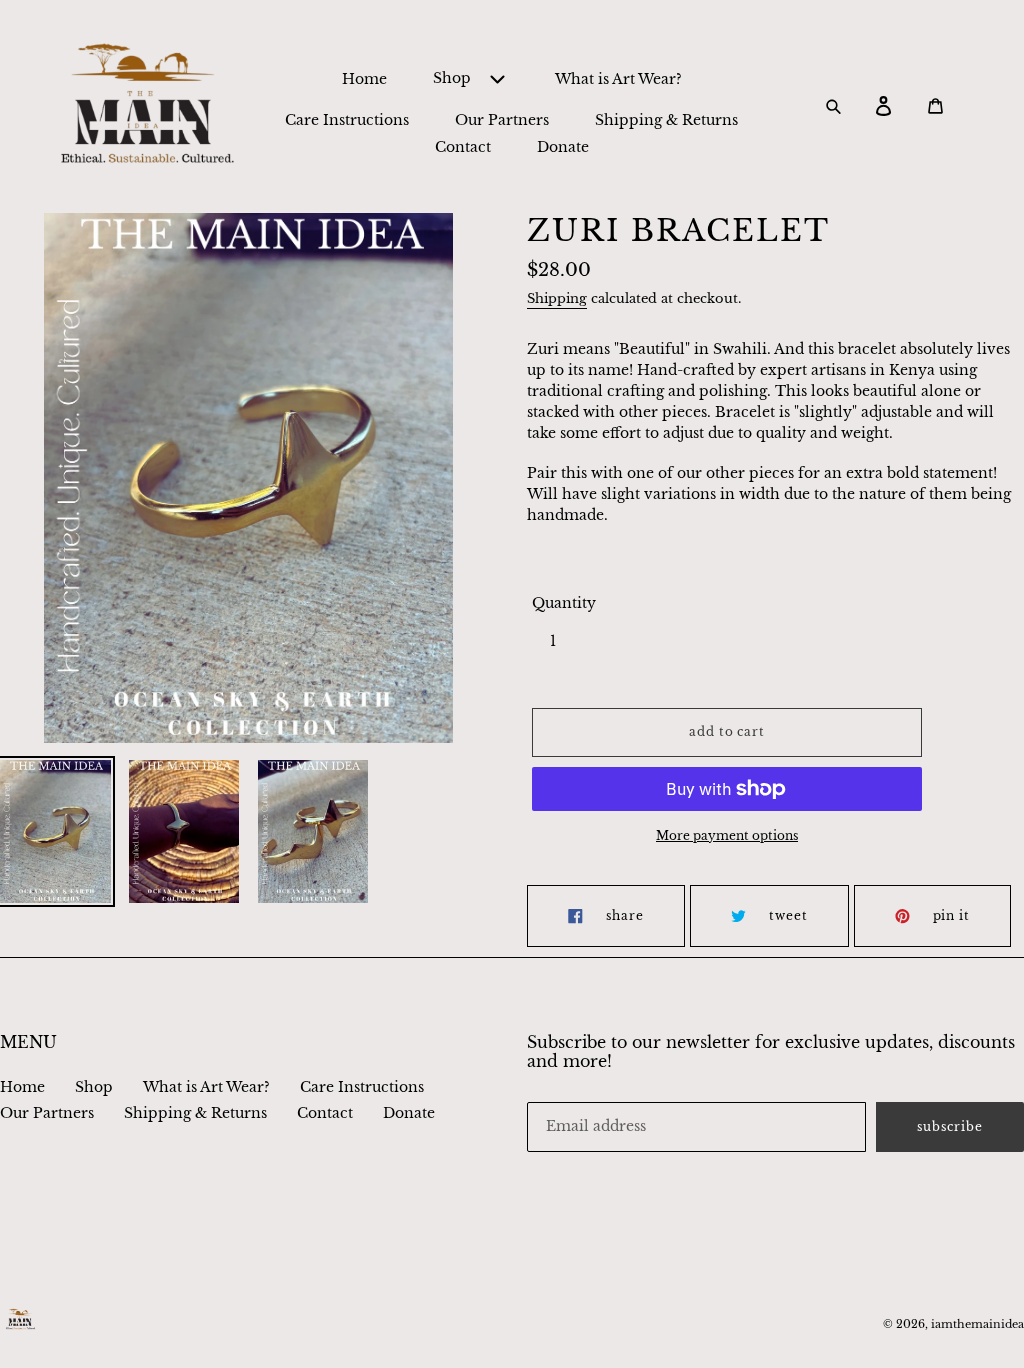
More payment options (727, 835)
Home (22, 1087)
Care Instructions (362, 1087)
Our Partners (47, 1113)
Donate (409, 1113)
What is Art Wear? (206, 1087)
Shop (94, 1087)
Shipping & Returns (195, 1113)
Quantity (564, 603)
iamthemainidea (977, 1324)
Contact (325, 1113)
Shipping (557, 298)
